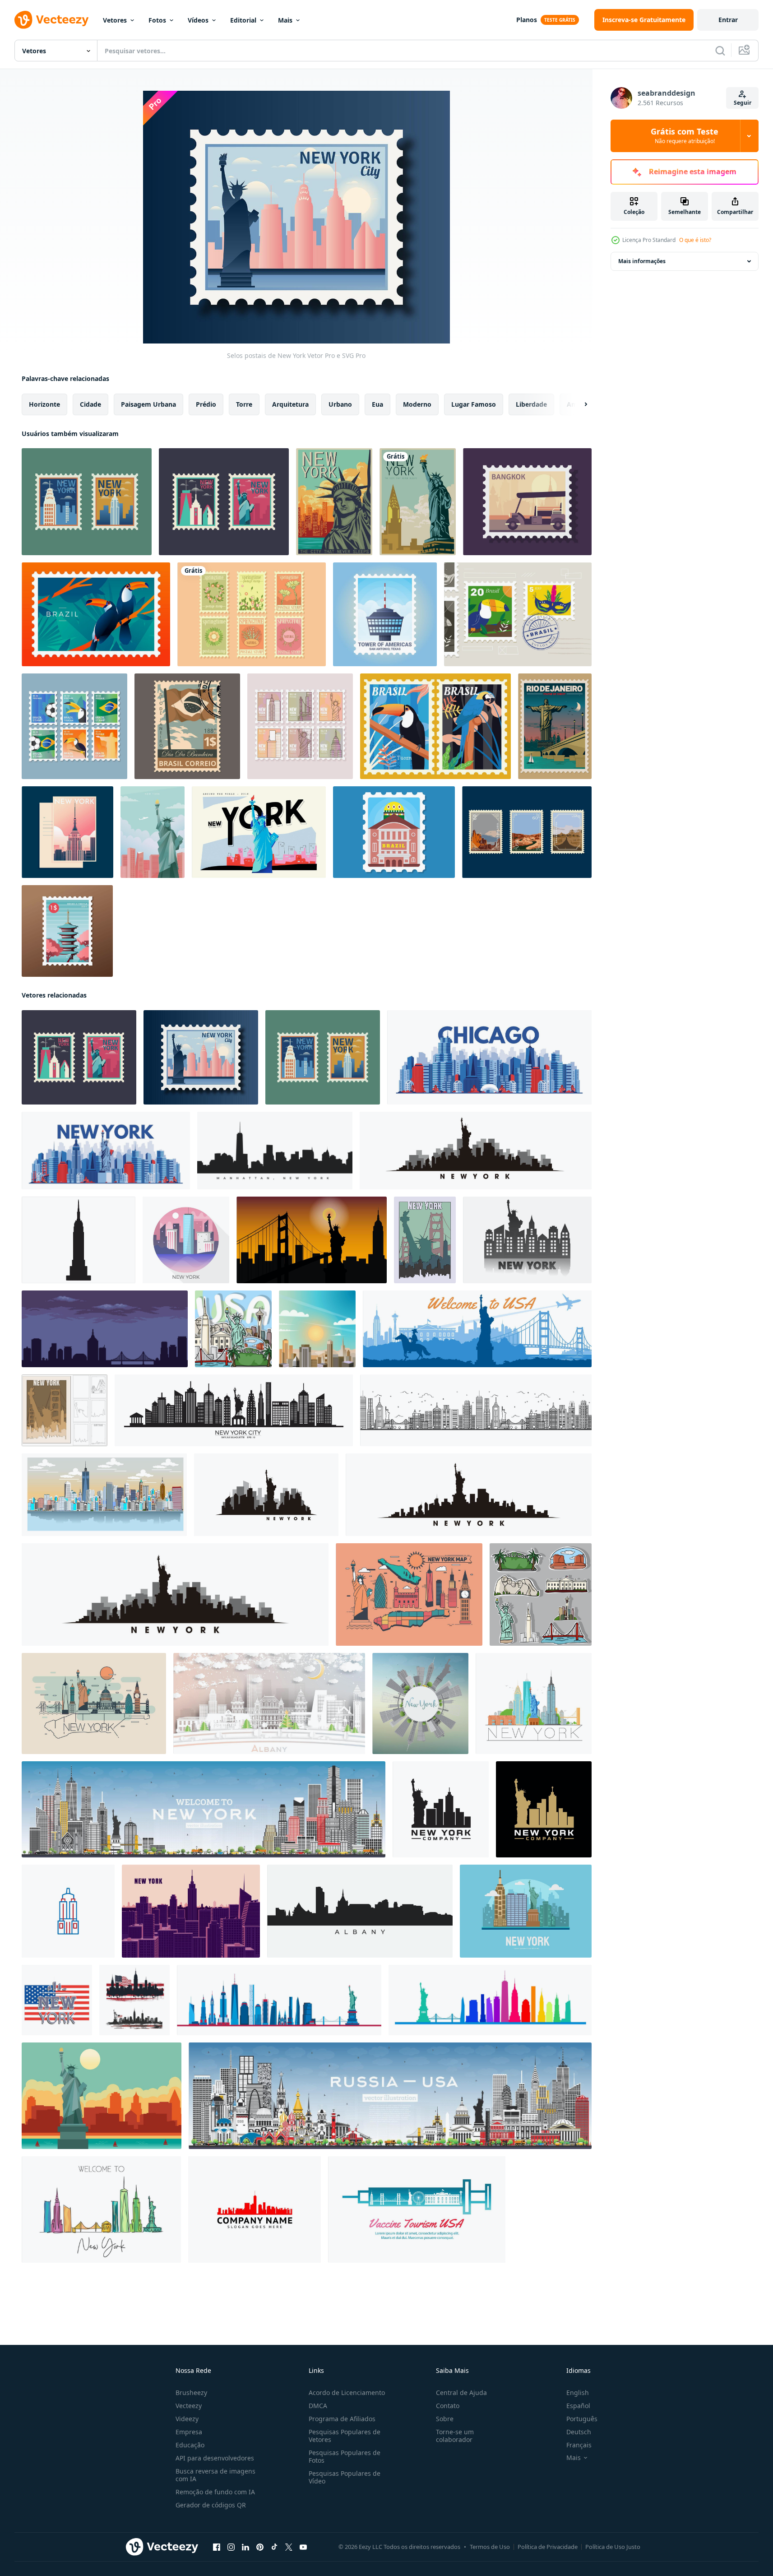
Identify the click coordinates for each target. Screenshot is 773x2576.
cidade (90, 404)
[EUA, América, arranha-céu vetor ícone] (68, 1911)
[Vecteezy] (51, 20)
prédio (206, 404)
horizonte (44, 404)
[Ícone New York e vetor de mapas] (409, 1594)
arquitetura (290, 404)
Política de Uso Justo (613, 2547)
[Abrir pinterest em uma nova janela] (260, 2547)
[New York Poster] (334, 502)
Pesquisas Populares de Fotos (345, 2456)
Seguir (743, 103)
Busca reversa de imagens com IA (215, 2475)
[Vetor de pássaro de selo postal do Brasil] (96, 614)
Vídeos (198, 20)
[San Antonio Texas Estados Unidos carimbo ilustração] (385, 614)
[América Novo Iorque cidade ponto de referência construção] (106, 1151)
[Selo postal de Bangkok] (527, 502)
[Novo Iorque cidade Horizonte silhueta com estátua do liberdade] (234, 1410)
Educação (190, 2445)
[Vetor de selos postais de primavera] (252, 614)
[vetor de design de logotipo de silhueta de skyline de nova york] (544, 1809)
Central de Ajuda (461, 2393)
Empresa (189, 2432)
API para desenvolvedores (215, 2458)
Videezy (187, 2419)
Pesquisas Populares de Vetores (345, 2436)
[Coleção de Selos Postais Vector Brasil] (74, 726)
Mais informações (642, 261)
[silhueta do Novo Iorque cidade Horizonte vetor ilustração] (527, 1240)
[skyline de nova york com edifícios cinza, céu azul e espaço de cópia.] (420, 1703)
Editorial (243, 20)
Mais (285, 20)
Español (578, 2406)
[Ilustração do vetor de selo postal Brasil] (518, 614)
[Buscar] (720, 51)
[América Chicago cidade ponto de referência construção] (489, 1057)
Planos (527, 20)
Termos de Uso (490, 2547)
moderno (417, 404)
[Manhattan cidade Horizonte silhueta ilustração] (275, 1151)
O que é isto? (695, 240)
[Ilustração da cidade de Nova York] (153, 832)
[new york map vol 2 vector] (94, 1703)
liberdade (531, 404)
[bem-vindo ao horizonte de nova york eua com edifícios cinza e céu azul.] (204, 1809)
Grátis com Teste (685, 136)
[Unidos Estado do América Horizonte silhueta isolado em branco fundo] (134, 2000)
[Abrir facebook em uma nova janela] (217, 2547)
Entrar (728, 20)
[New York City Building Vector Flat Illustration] (526, 1911)
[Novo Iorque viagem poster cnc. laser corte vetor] (65, 1410)
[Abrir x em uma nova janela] (289, 2547)
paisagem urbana (148, 404)
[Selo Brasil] (187, 726)
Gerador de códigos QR (211, 2505)
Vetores (115, 20)
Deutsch (579, 2432)
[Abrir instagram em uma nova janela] (231, 2547)
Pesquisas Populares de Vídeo (345, 2477)
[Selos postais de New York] (87, 502)
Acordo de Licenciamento (347, 2393)
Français (579, 2445)
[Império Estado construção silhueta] (79, 1240)
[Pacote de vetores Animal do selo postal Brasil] (435, 726)
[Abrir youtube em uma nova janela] (303, 2547)
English (578, 2393)
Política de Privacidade (548, 2547)
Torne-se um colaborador (455, 2436)
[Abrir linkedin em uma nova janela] (245, 2547)
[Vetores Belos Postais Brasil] (394, 832)
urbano (340, 404)
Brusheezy (191, 2393)
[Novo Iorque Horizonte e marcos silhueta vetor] (476, 1151)
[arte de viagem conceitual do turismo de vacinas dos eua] (417, 2209)
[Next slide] (578, 404)
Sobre (445, 2419)
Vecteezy (189, 2406)
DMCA (318, 2406)
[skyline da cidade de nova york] (279, 2000)
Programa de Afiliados (342, 2419)
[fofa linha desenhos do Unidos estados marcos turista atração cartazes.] (233, 1329)
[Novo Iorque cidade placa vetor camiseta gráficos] (57, 2000)
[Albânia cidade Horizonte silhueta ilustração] (360, 1911)
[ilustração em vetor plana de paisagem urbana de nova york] (191, 1911)
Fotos (157, 20)
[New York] (418, 502)
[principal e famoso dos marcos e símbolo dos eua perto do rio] (477, 1329)
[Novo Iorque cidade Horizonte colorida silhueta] (490, 2000)
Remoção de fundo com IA (215, 2492)
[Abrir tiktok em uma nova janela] (274, 2547)
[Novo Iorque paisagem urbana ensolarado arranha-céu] (317, 1329)
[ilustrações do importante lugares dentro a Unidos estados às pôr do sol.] (312, 1240)
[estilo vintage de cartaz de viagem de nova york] (425, 1240)
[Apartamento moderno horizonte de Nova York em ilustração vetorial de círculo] (186, 1240)
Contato (448, 2406)
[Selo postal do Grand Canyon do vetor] (527, 832)
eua (377, 404)
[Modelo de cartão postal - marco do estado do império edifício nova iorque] (67, 832)
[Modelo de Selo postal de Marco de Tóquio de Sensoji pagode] (67, 931)
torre (244, 404)
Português (582, 2419)
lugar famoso (474, 404)
